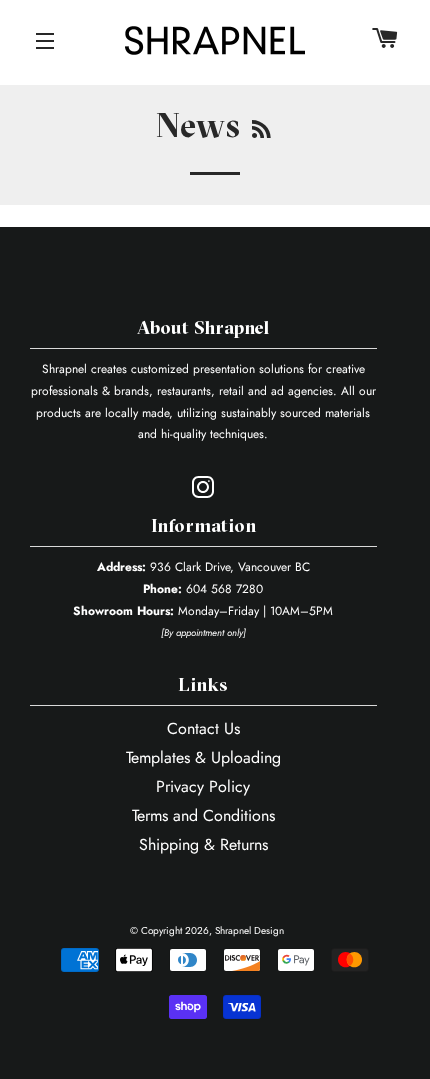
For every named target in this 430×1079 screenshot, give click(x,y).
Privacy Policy (203, 786)
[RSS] (262, 132)
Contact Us (203, 728)
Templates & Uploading (203, 757)
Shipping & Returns (203, 844)
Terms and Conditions (203, 815)
